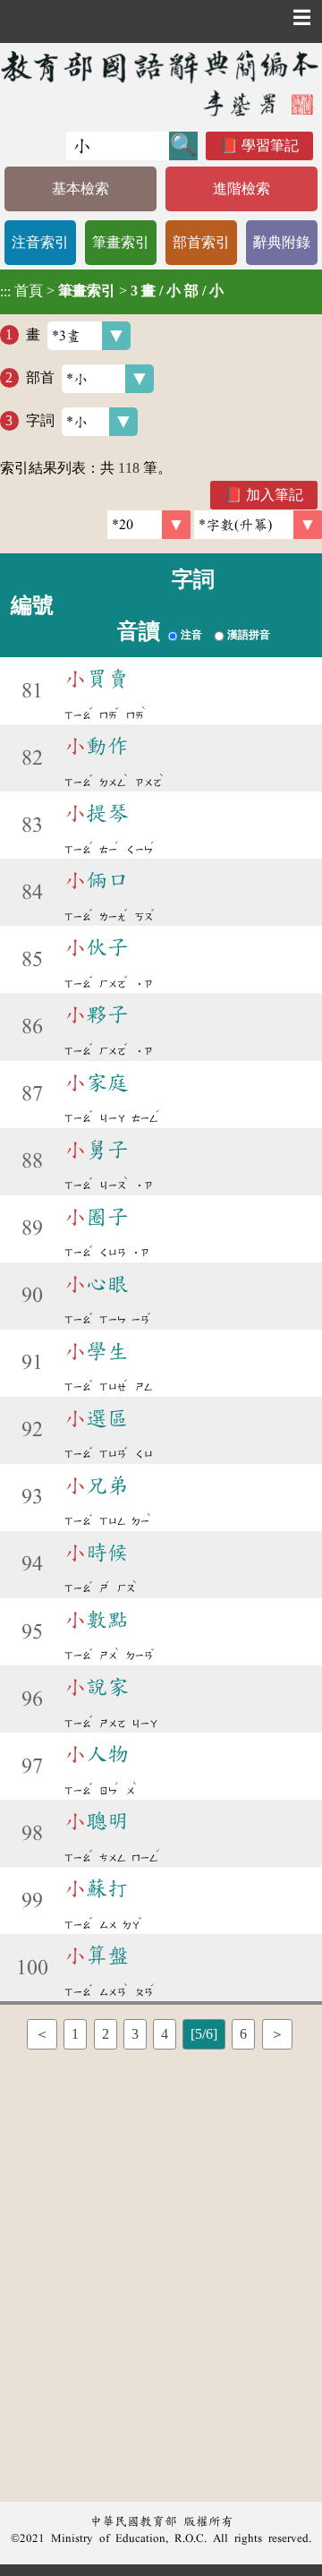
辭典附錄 (282, 242)
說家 (97, 1687)
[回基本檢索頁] (161, 83)
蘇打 (97, 1888)
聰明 (97, 1821)
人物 (97, 1754)
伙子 (97, 947)
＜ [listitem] (42, 2034)
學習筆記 (270, 145)
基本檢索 (80, 188)
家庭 (97, 1083)
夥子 (97, 1014)
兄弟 (97, 1485)
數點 (97, 1620)
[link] (258, 525)
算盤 (97, 1956)
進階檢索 (241, 188)
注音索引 (40, 242)
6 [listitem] (243, 2034)
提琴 (97, 813)
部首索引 (201, 242)
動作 (97, 746)
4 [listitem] (165, 2034)
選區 (97, 1418)
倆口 (97, 880)
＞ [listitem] (277, 2034)
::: (5, 291)
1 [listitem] (75, 2034)
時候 (97, 1553)
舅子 (97, 1150)
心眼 (97, 1284)
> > (112, 291)
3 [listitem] (135, 2034)
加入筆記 (275, 495)
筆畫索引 (121, 242)
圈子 (97, 1217)
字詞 (40, 420)
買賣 (97, 679)
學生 (97, 1351)
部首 (40, 377)
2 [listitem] (106, 2034)
